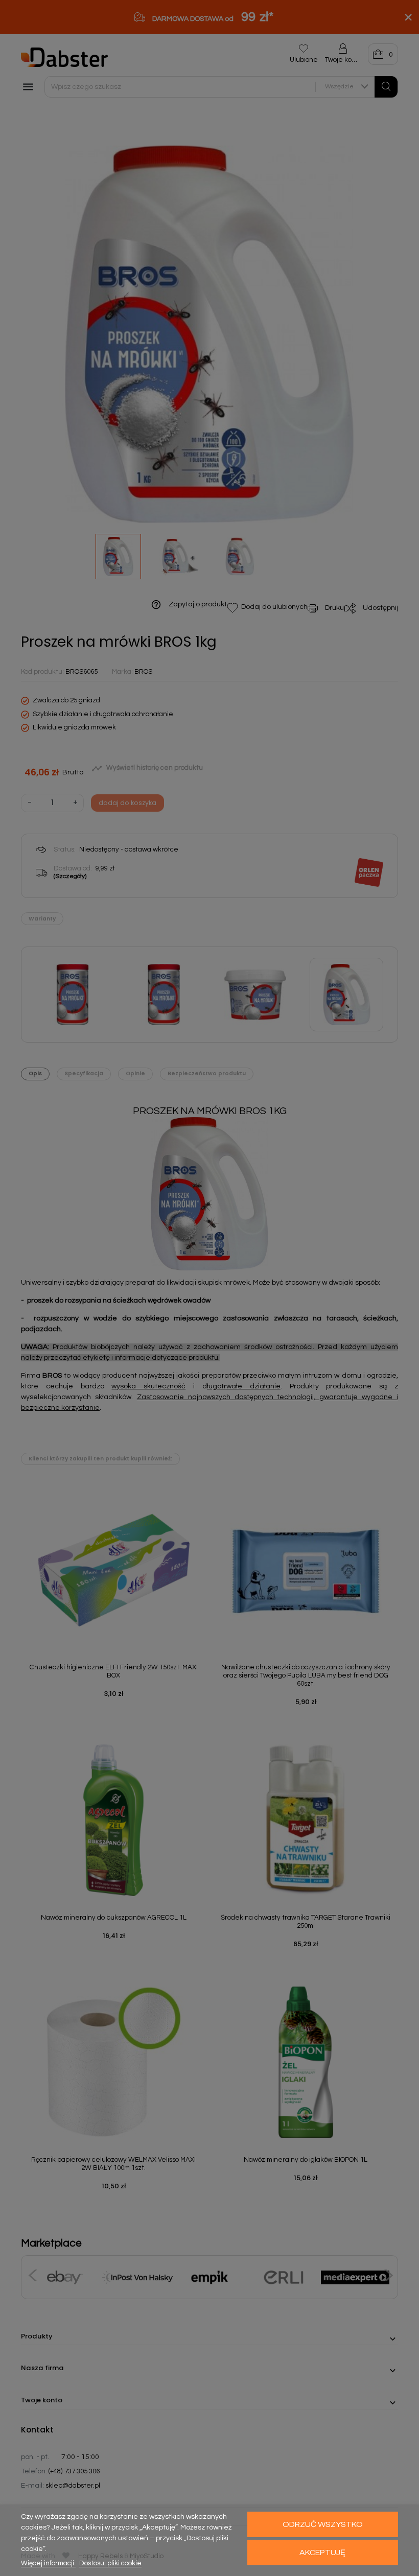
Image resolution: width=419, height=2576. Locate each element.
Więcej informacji (48, 2563)
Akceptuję (322, 2553)
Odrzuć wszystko (323, 2524)
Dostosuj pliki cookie (110, 2563)
